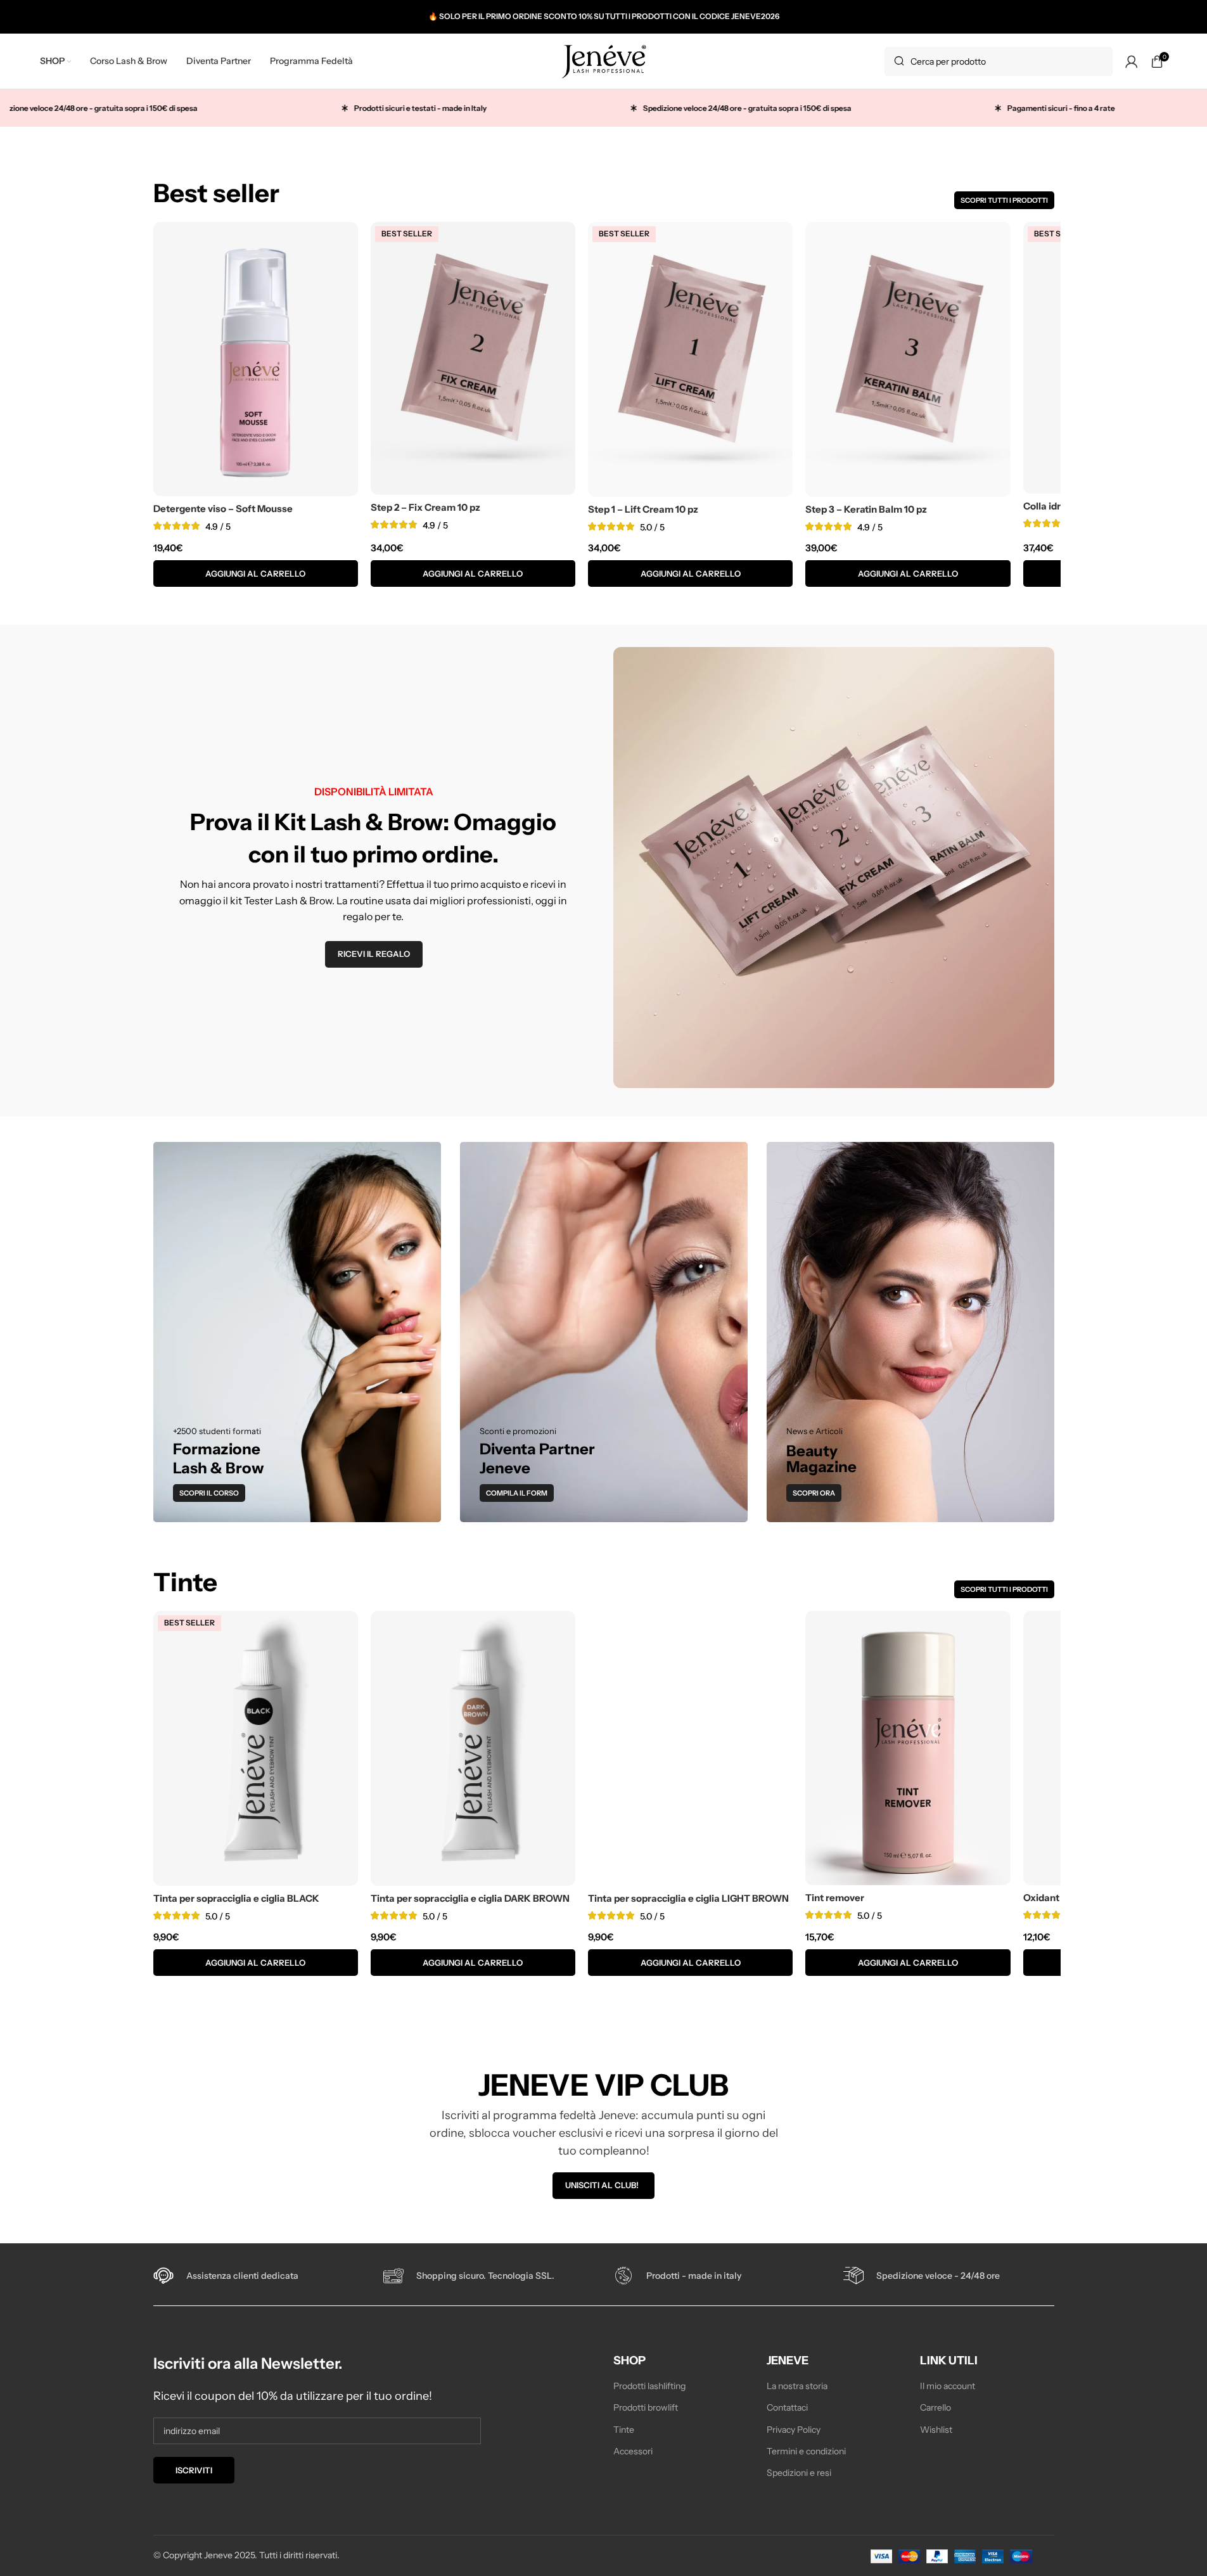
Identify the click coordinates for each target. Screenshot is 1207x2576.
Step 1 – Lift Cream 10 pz (643, 509)
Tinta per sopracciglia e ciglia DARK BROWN (470, 1898)
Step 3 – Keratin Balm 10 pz (866, 509)
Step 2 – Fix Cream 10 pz (425, 507)
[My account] (1132, 61)
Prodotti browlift (646, 2408)
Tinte (624, 2430)
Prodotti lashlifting (649, 2386)
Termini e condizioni (806, 2451)
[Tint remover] (908, 1748)
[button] (256, 574)
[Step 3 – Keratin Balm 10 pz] (908, 359)
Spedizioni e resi (799, 2473)
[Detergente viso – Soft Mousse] (256, 359)
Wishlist (936, 2430)
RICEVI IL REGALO (374, 954)
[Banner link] (297, 1332)
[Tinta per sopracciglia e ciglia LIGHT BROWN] (690, 1748)
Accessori (633, 2451)
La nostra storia (797, 2386)
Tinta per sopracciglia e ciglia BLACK (236, 1898)
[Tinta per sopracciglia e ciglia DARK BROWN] (473, 1748)
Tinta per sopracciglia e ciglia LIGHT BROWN (688, 1898)
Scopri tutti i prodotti (1004, 200)
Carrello (936, 2408)
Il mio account (948, 2386)
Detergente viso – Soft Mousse (223, 509)
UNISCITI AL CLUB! (602, 2185)
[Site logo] (604, 60)
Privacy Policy (794, 2430)
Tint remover (835, 1898)
